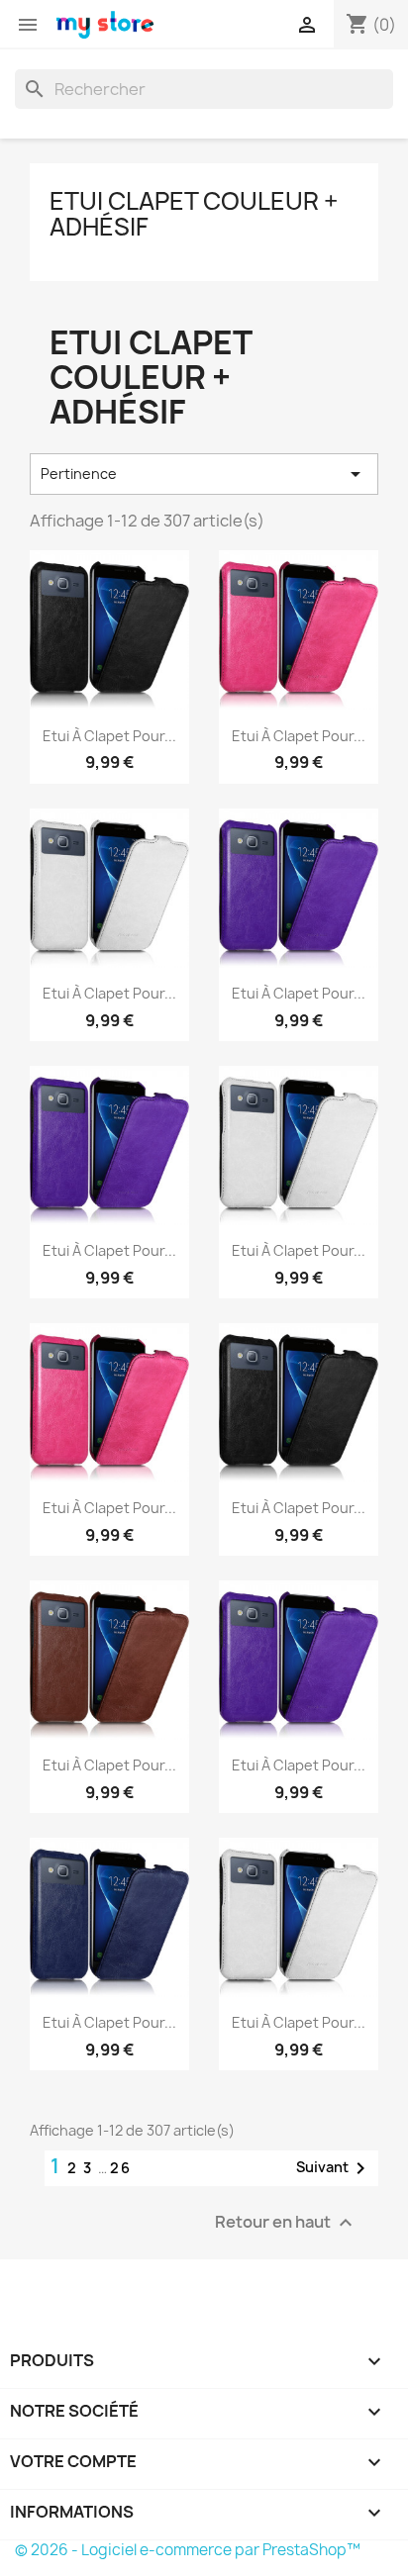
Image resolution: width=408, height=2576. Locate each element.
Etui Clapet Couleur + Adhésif (194, 214)
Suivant (334, 2168)
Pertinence (204, 474)
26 (121, 2168)
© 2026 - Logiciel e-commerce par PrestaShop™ (188, 2550)
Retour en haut (286, 2223)
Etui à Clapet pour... (109, 736)
